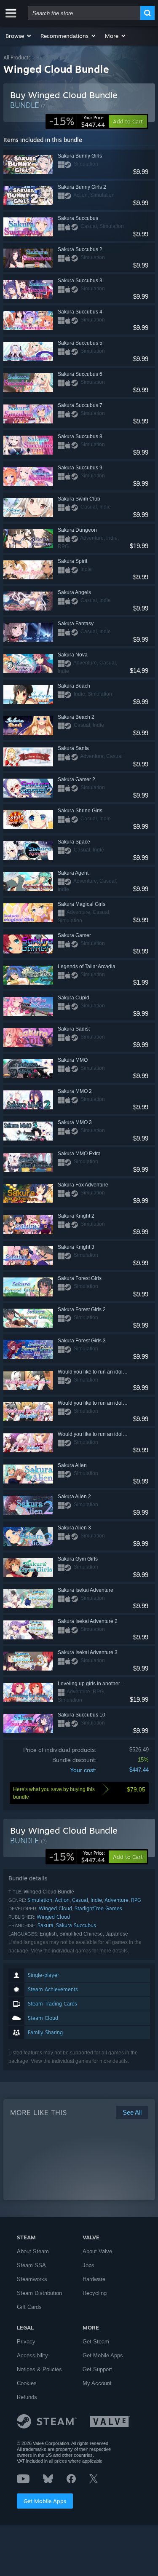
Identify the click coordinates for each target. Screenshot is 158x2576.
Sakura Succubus (76, 1925)
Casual (80, 1900)
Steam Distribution (39, 2293)
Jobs (88, 2265)
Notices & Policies (39, 2369)
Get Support (97, 2369)
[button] (19, 36)
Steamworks (32, 2279)
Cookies (27, 2383)
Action (62, 1900)
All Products (17, 58)
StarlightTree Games (98, 1908)
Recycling (95, 2293)
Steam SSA (31, 2265)
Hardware (94, 2279)
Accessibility (32, 2355)
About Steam (33, 2251)
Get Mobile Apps (45, 2501)
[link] (77, 121)
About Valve (97, 2251)
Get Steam (96, 2342)
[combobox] (84, 13)
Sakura (46, 1925)
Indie (96, 1900)
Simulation (40, 1900)
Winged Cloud (55, 1908)
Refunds (27, 2397)
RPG (136, 1900)
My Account (97, 2383)
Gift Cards (29, 2307)
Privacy (26, 2342)
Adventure (116, 1900)
